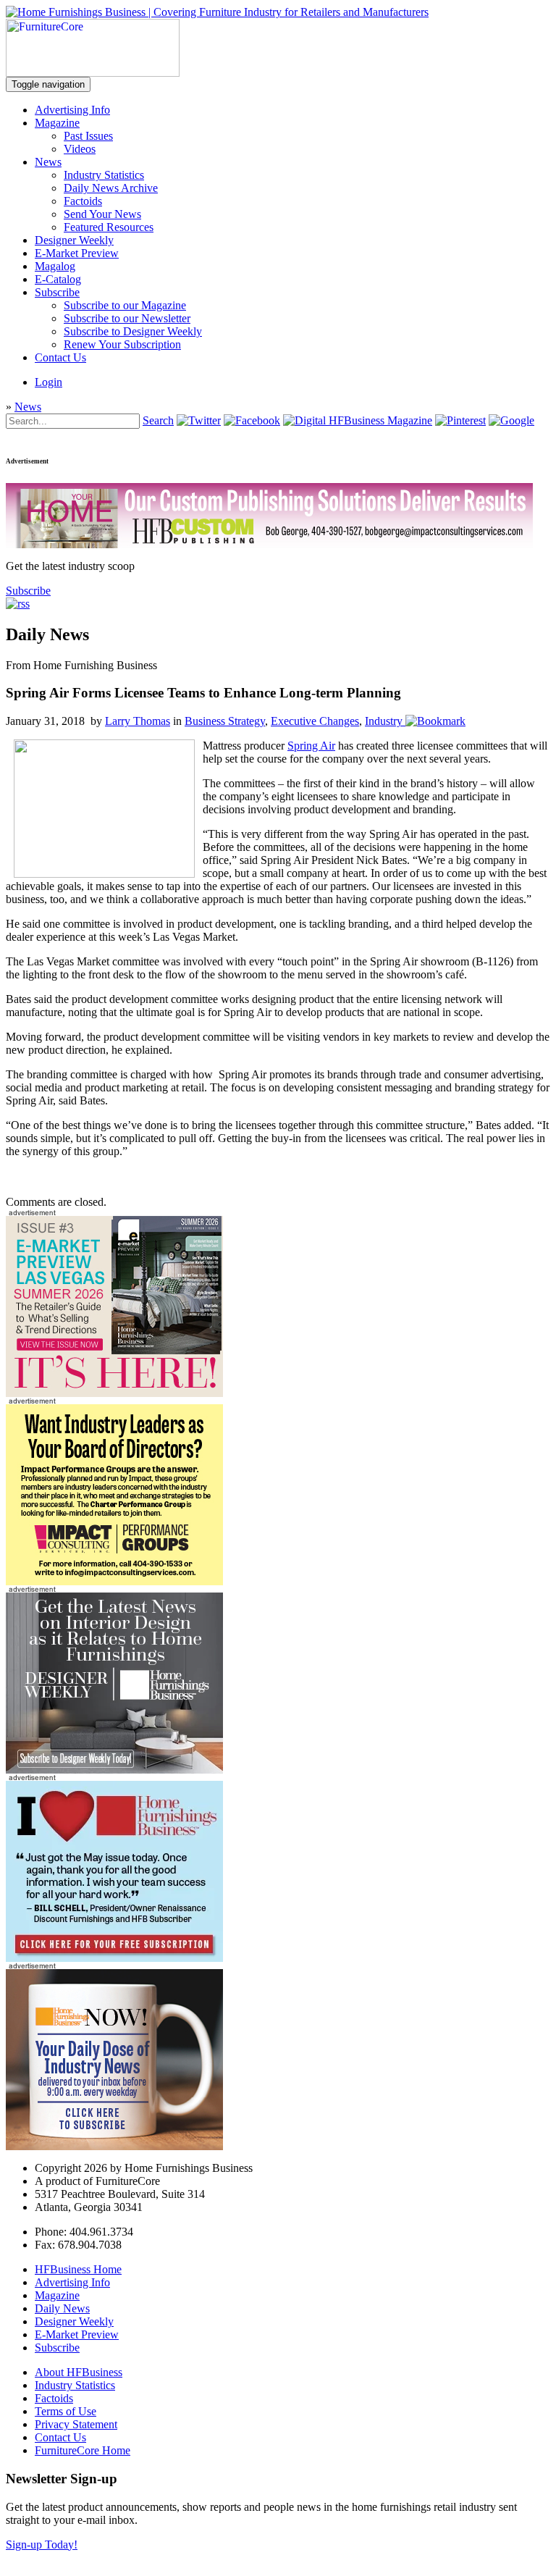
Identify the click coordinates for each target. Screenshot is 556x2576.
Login (49, 382)
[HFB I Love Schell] (114, 1958)
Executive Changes (315, 721)
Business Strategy (225, 721)
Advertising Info (72, 110)
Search (158, 420)
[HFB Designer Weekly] (114, 1770)
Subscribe (57, 292)
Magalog (55, 266)
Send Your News (102, 214)
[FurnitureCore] (93, 73)
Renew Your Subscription (122, 344)
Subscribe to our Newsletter (127, 318)
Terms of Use (66, 2411)
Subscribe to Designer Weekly (133, 331)
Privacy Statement (76, 2424)
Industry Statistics (104, 175)
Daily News (62, 2308)
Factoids (83, 201)
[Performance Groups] (114, 1581)
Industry (384, 721)
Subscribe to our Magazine (125, 305)
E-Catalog (58, 279)
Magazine (57, 123)
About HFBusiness (79, 2372)
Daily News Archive (111, 188)
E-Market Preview (77, 253)
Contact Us (60, 357)
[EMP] (114, 1393)
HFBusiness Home (78, 2269)
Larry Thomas (138, 721)
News (48, 162)
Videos (80, 149)
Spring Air (311, 746)
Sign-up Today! (42, 2544)
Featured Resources (109, 227)
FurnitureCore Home (83, 2450)
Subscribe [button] (28, 591)
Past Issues (88, 136)
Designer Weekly (74, 240)
